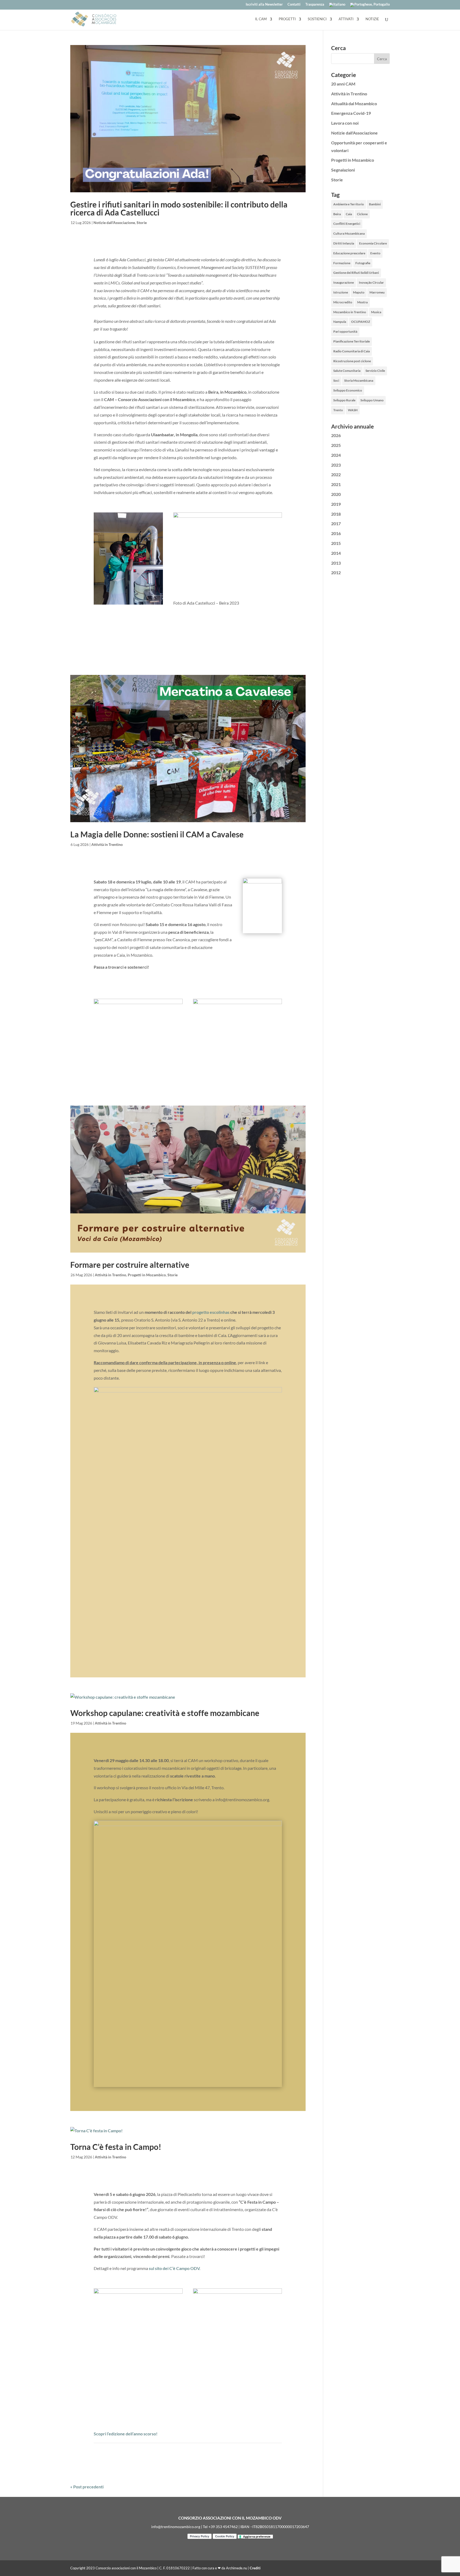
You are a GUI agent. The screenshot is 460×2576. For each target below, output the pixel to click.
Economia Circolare (373, 243)
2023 (336, 465)
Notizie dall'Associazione (114, 223)
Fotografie (363, 263)
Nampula (340, 322)
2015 (336, 543)
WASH (353, 410)
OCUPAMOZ (361, 322)
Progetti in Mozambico (147, 1275)
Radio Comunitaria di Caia (352, 351)
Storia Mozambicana (359, 380)
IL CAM (261, 19)
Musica (376, 312)
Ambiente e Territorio (349, 204)
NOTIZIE (372, 19)
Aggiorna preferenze (257, 2536)
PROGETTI (287, 19)
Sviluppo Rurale (344, 400)
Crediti (255, 2568)
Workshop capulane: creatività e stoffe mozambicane (165, 1713)
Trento (338, 410)
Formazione (342, 263)
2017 (336, 523)
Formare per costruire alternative (130, 1265)
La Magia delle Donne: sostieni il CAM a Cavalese (157, 834)
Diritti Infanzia (344, 243)
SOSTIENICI (317, 19)
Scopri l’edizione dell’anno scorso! (126, 2434)
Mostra (362, 302)
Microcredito (343, 302)
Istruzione (341, 292)
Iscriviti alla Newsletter (264, 5)
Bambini (375, 204)
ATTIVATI (346, 19)
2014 (336, 553)
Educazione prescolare (349, 253)
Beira (337, 214)
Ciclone (362, 214)
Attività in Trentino (107, 844)
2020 (336, 494)
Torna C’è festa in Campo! (116, 2147)
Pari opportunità (345, 331)
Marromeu (377, 292)
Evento (375, 253)
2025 (336, 445)
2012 (336, 572)
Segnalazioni (343, 170)
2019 (336, 504)
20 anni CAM (343, 84)
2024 (336, 455)
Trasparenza (315, 5)
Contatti (294, 5)
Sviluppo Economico (348, 390)
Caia (349, 214)
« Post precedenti (87, 2487)
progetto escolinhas (211, 1312)
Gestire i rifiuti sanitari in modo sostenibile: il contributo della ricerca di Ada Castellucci (179, 208)
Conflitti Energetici (347, 224)
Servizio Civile (375, 371)
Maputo (359, 292)
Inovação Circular (371, 282)
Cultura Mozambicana (349, 233)
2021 (336, 484)
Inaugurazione (344, 282)
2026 (336, 435)
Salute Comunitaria (347, 371)
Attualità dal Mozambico (354, 103)
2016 (336, 533)
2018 (336, 514)
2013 (336, 563)
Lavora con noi (345, 123)
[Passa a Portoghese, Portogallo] (370, 6)
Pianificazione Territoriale (352, 341)
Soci (336, 380)
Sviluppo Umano (372, 400)
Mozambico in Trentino (350, 312)
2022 (336, 474)
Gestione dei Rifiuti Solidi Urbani (356, 273)
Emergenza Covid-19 (351, 113)
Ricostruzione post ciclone (352, 361)
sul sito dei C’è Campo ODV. (175, 2268)
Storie (142, 223)
